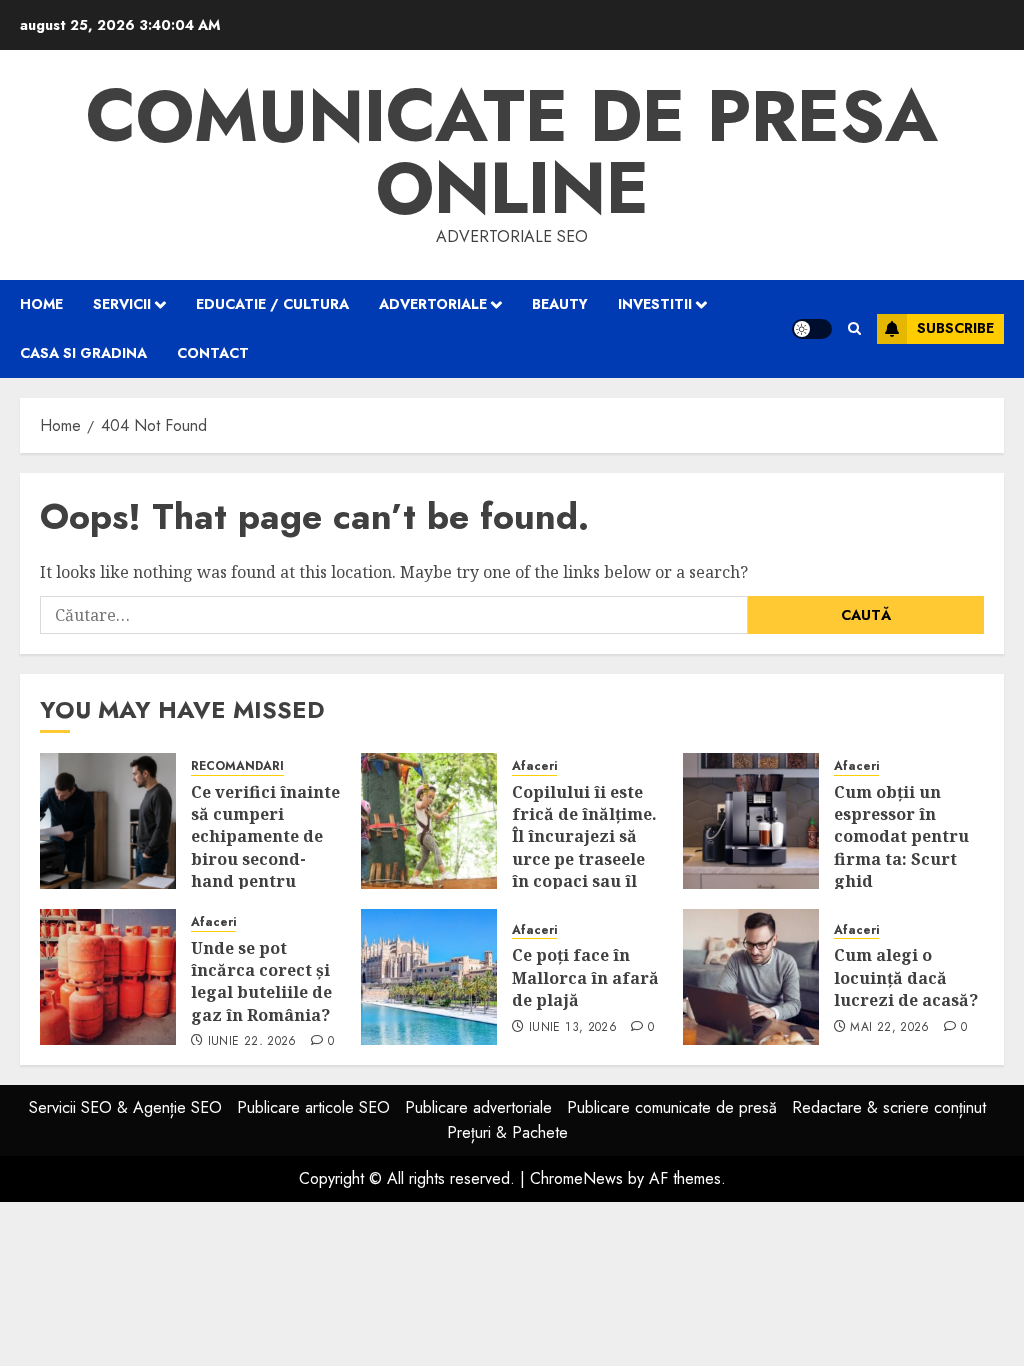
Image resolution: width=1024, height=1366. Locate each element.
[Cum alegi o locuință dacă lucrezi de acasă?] (751, 977)
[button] (854, 328)
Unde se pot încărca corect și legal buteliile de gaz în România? (261, 981)
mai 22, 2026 (889, 1028)
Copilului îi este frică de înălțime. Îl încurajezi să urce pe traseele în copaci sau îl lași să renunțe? (584, 848)
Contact (213, 353)
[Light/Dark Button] (812, 329)
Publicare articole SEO (313, 1107)
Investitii (655, 304)
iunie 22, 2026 (252, 1042)
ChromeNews (576, 1178)
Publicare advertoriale (478, 1107)
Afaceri (534, 766)
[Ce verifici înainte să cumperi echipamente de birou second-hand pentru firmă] (108, 821)
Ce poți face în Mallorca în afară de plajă (585, 977)
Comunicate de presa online (512, 152)
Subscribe (955, 328)
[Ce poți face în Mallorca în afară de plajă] (429, 977)
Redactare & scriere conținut (889, 1107)
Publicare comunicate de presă (672, 1107)
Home (41, 304)
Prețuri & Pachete (507, 1132)
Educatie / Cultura (272, 304)
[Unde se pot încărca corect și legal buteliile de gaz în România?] (108, 977)
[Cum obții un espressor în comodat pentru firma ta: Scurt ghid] (751, 821)
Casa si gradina (83, 353)
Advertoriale (433, 304)
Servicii (122, 304)
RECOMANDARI (237, 766)
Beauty (560, 304)
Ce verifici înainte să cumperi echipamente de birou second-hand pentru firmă (265, 848)
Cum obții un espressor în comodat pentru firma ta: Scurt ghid (901, 837)
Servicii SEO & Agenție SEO (125, 1107)
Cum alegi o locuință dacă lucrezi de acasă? (906, 977)
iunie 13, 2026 (573, 1028)
